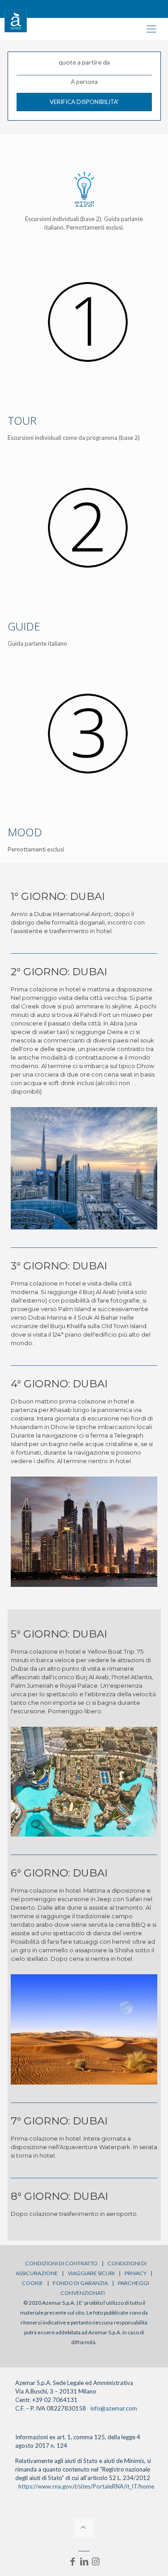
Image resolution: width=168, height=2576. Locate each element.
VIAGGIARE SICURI (91, 2273)
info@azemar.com (114, 2408)
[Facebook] (73, 2561)
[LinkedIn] (84, 2561)
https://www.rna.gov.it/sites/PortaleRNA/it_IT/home (86, 2486)
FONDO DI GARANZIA (80, 2283)
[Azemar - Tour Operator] (16, 20)
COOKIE (32, 2283)
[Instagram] (96, 2561)
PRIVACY (136, 2273)
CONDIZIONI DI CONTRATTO (61, 2263)
